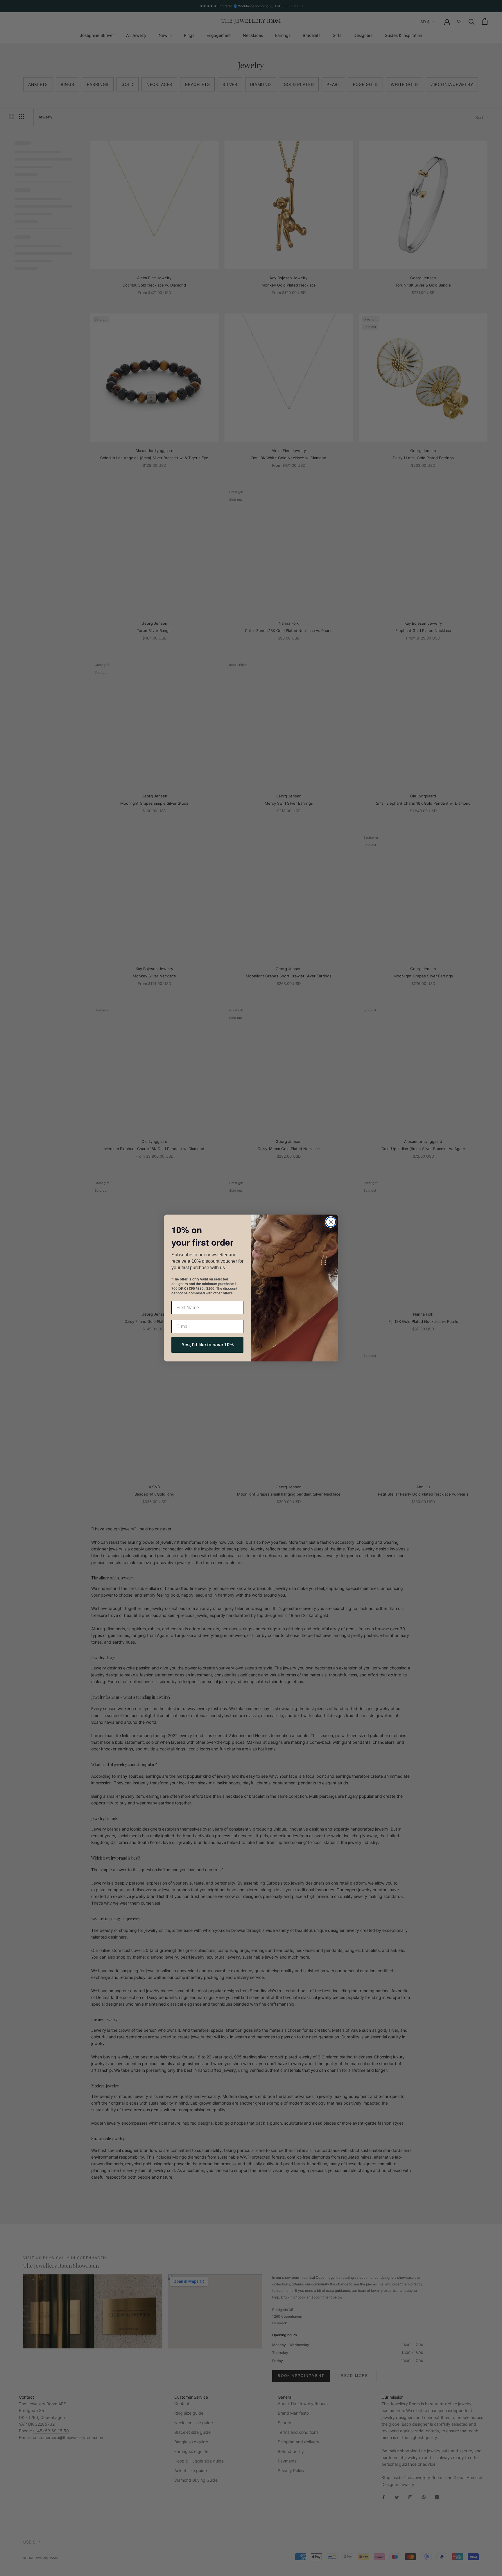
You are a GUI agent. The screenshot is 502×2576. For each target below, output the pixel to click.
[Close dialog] (331, 1222)
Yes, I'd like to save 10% (208, 1345)
